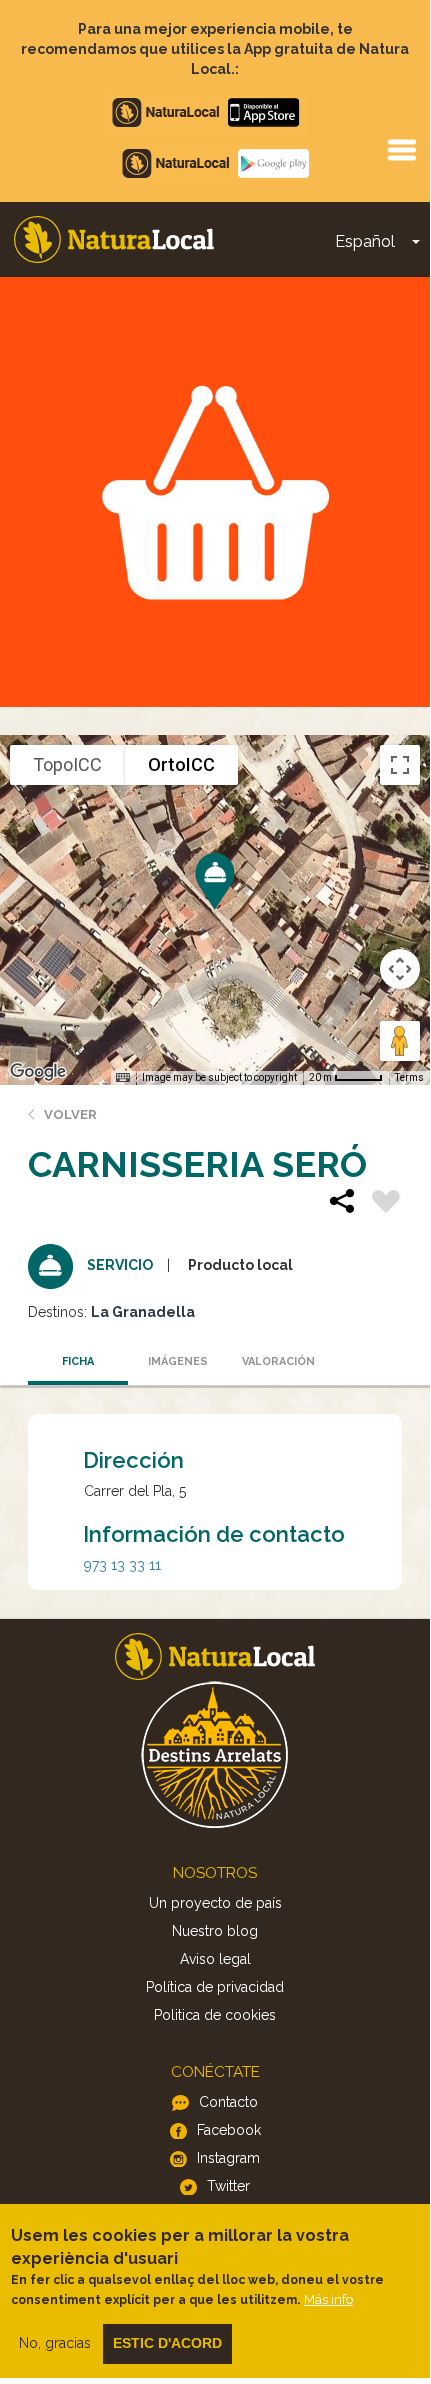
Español (365, 241)
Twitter (228, 2186)
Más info (328, 2299)
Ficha (78, 1361)
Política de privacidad (215, 1987)
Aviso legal (215, 1959)
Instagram (228, 2158)
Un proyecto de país (215, 1903)
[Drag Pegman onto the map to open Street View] (400, 1041)
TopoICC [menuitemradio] (67, 764)
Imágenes (178, 1361)
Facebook (229, 2130)
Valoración (278, 1361)
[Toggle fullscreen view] (400, 765)
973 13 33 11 (122, 1565)
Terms (409, 1077)
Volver (70, 1114)
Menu (401, 149)
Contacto (228, 2102)
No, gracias (55, 2343)
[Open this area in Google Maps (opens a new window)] (38, 1072)
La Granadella (143, 1312)
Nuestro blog (215, 1931)
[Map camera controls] (400, 969)
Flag (386, 1204)
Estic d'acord (167, 2343)
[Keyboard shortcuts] (123, 1078)
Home (114, 239)
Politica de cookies (215, 2015)
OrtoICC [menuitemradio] (181, 764)
